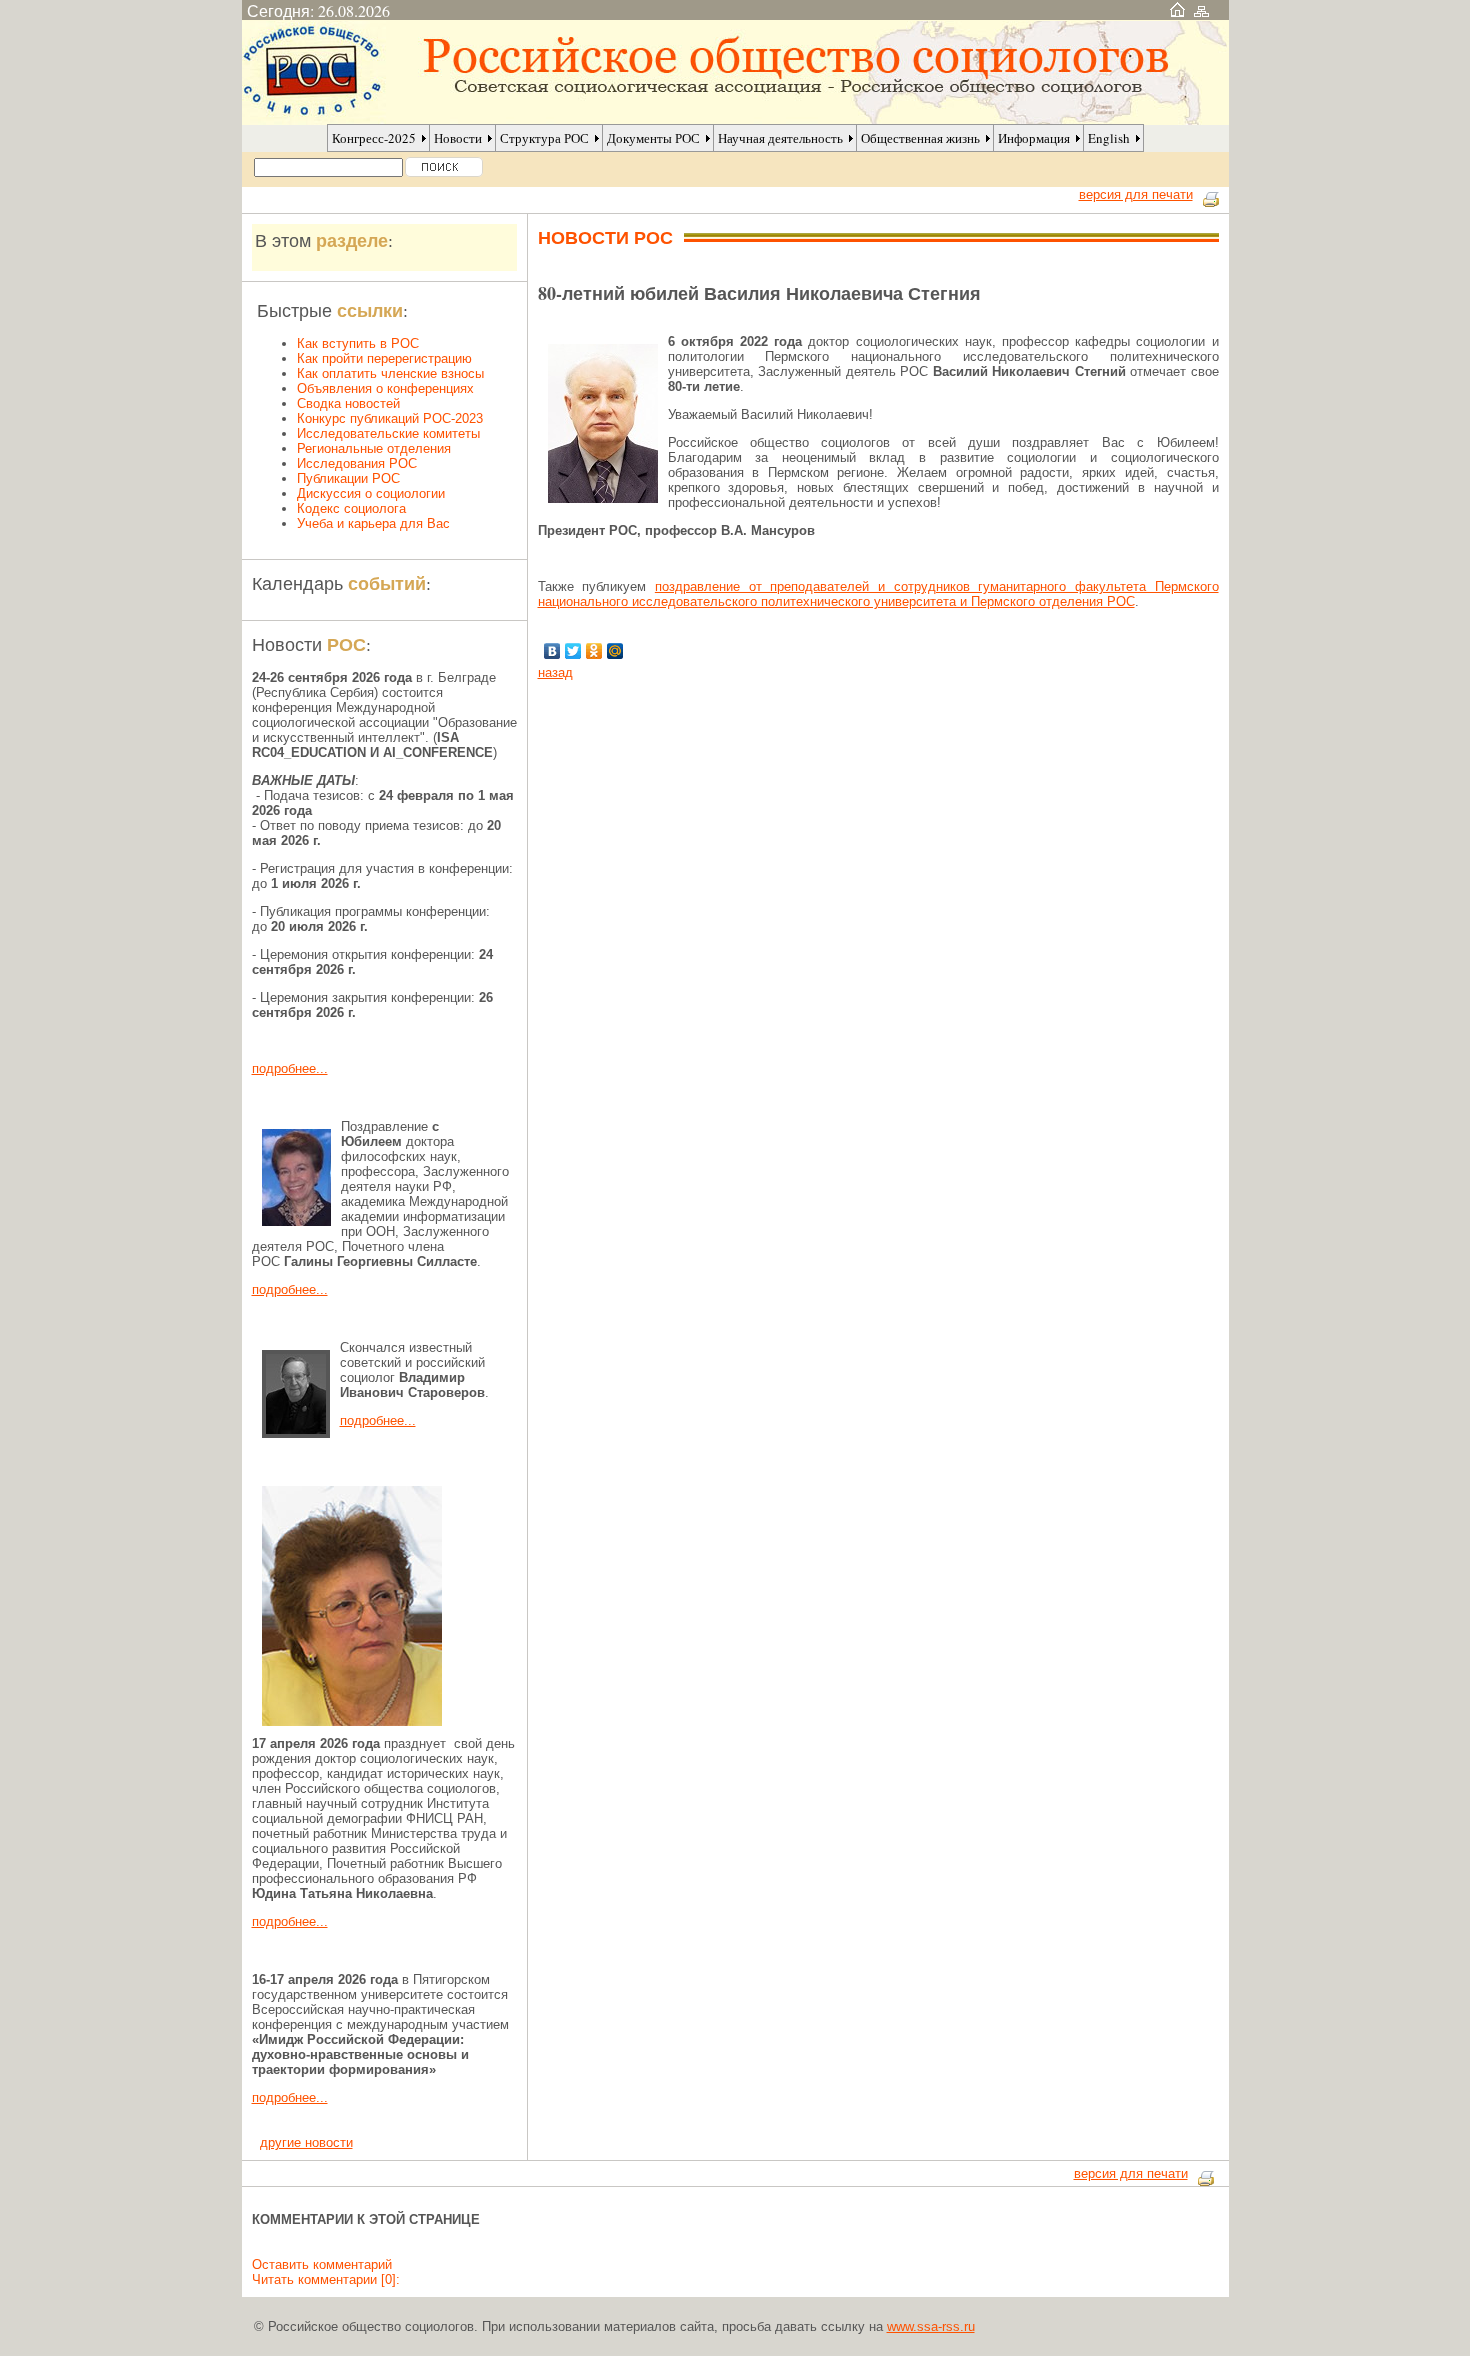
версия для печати (1136, 194)
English (1109, 138)
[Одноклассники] (594, 651)
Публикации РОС (348, 478)
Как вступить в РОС (358, 343)
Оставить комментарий (322, 2264)
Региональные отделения (374, 448)
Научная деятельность (780, 138)
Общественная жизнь (920, 138)
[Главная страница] (1177, 10)
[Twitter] (573, 651)
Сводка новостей (348, 403)
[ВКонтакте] (552, 651)
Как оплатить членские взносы (390, 373)
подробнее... (290, 1068)
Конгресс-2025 (374, 138)
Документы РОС (653, 138)
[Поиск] (444, 167)
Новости (458, 138)
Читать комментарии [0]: (326, 2279)
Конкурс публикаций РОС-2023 (390, 418)
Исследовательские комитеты (388, 433)
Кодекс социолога (351, 508)
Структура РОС (544, 138)
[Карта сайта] (1201, 10)
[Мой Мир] (615, 651)
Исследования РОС (357, 463)
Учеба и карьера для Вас (373, 523)
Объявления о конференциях (385, 388)
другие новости (306, 2142)
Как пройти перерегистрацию (384, 358)
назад (555, 672)
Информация (1034, 138)
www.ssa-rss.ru (931, 2326)
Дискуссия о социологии (371, 493)
